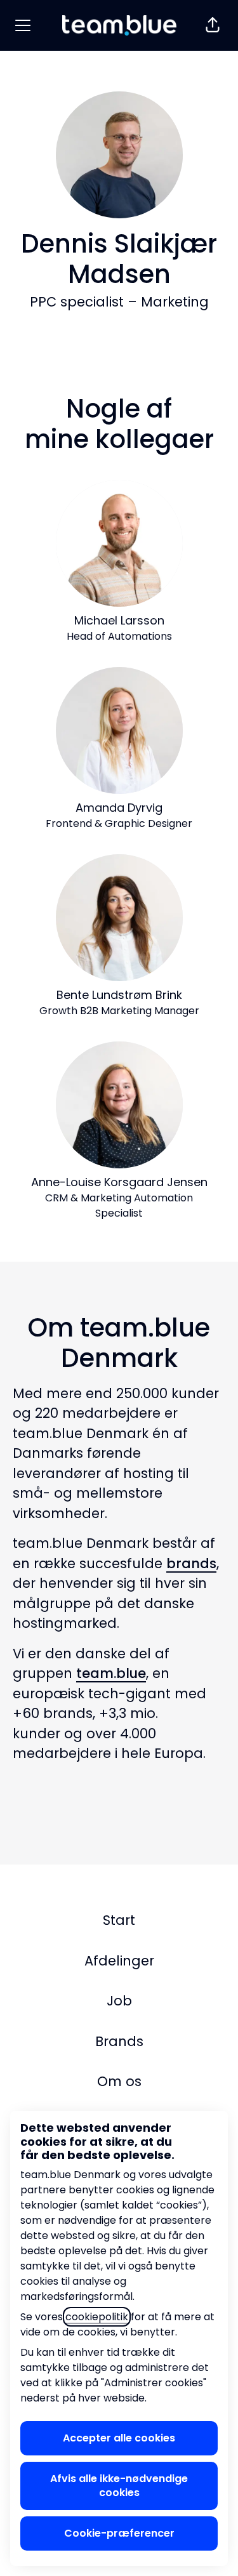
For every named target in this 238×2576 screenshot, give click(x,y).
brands (191, 1563)
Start (119, 1920)
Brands (119, 2041)
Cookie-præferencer (119, 2533)
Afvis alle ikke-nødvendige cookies (119, 2486)
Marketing (175, 302)
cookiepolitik (97, 2317)
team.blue (111, 1673)
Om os (119, 2081)
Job (119, 2001)
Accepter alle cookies (119, 2438)
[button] (213, 25)
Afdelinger (119, 1961)
